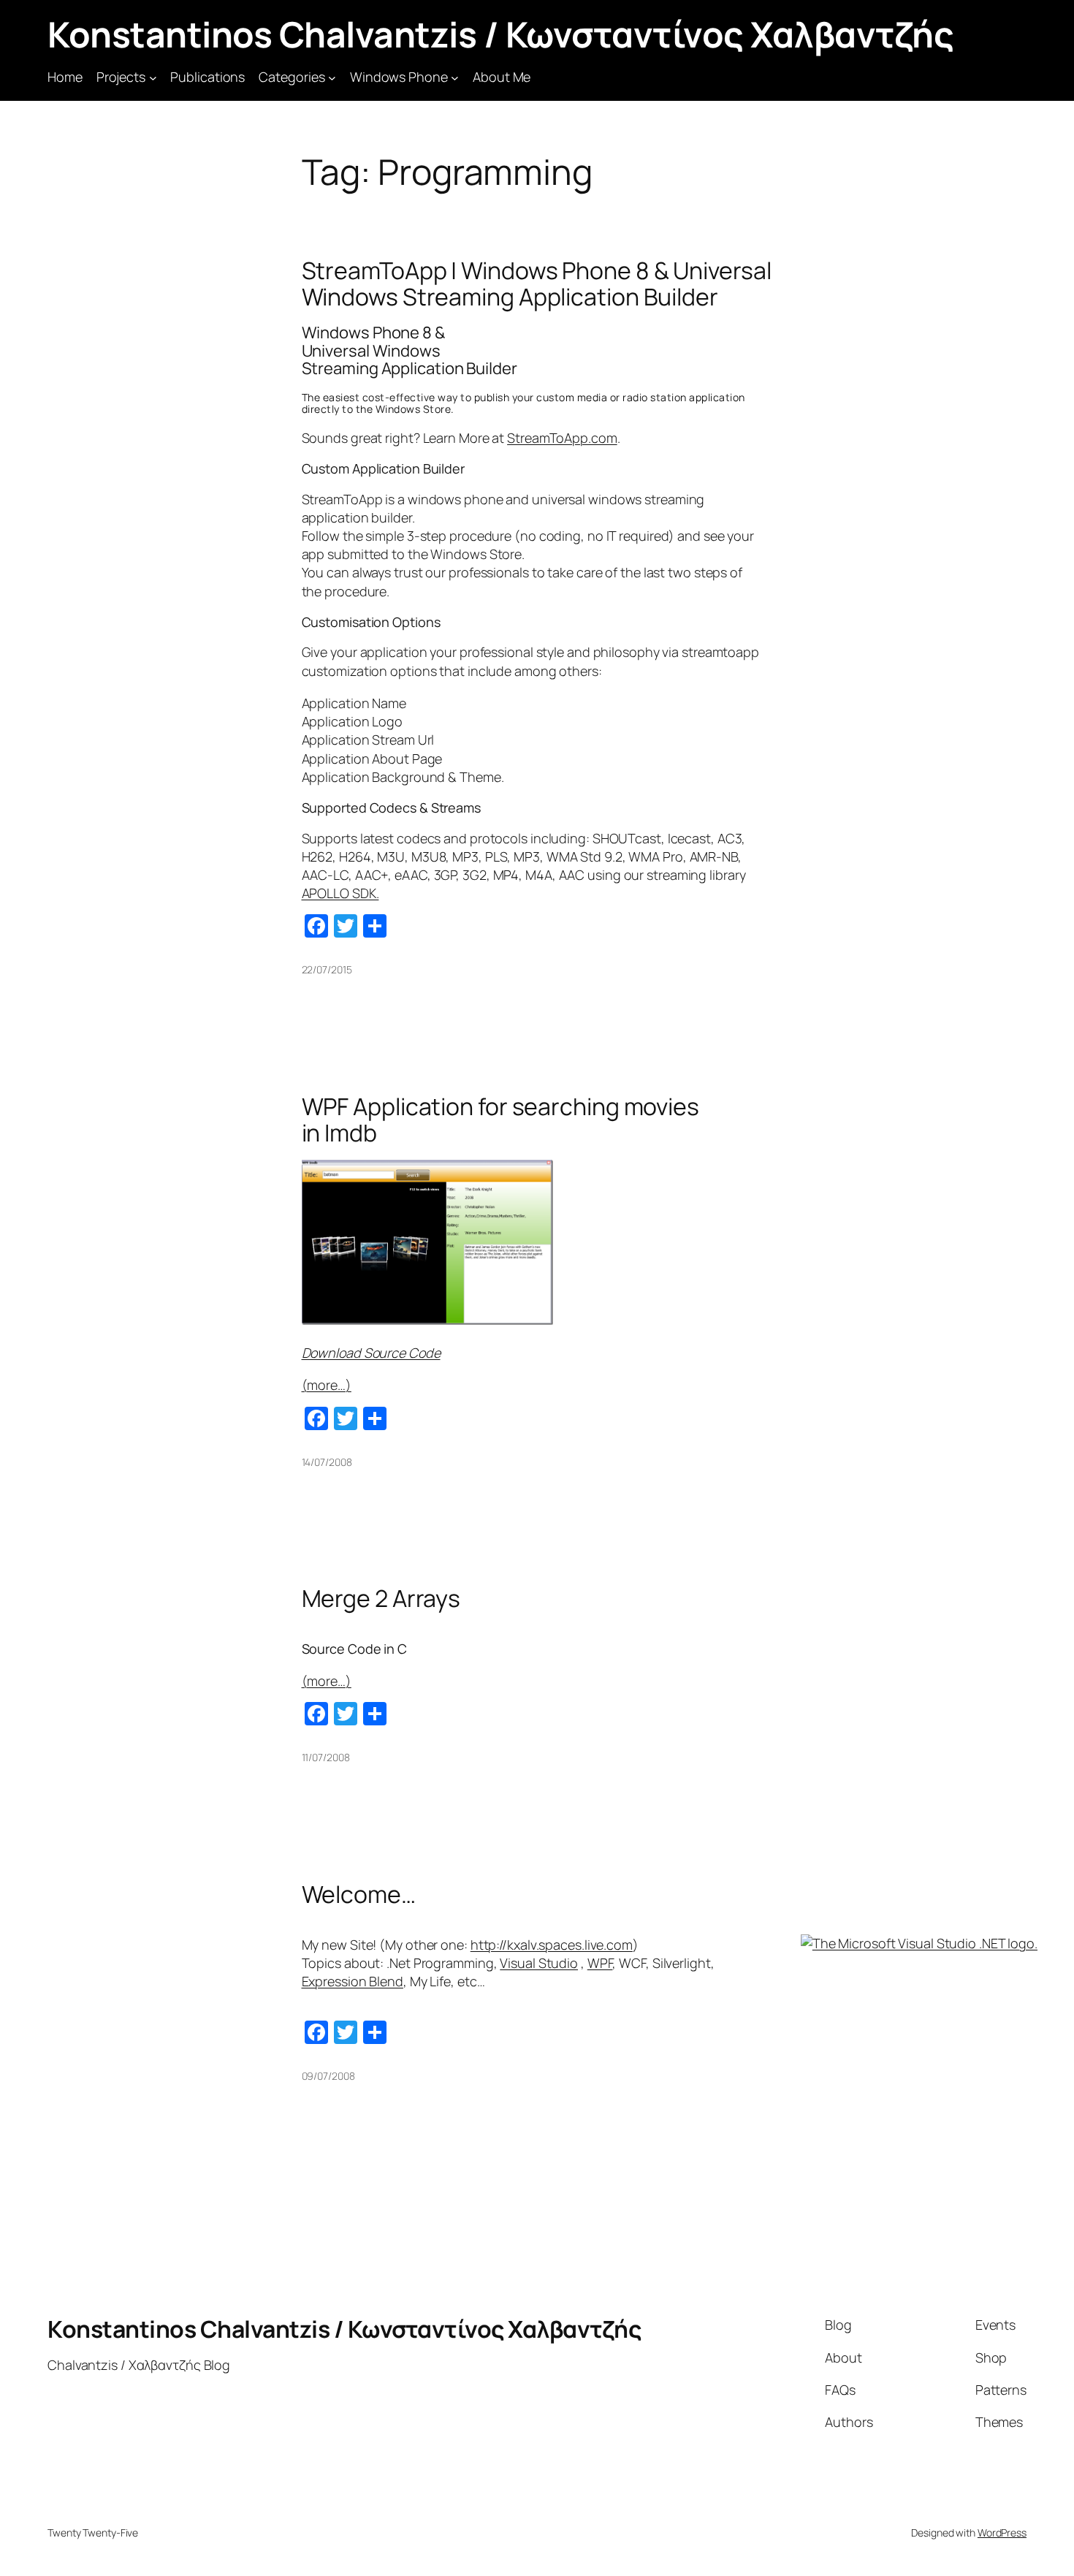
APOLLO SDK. (340, 893)
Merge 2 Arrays (381, 1598)
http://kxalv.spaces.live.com (552, 1945)
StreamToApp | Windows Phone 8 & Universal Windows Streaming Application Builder (537, 284)
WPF (600, 1963)
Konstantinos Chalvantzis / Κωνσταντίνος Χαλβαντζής (500, 34)
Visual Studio (539, 1963)
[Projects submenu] (153, 77)
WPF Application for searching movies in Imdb (500, 1120)
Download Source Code (371, 1353)
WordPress (1002, 2533)
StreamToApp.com (562, 438)
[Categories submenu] (332, 77)
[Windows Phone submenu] (455, 77)
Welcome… (359, 1894)
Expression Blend (353, 1981)
